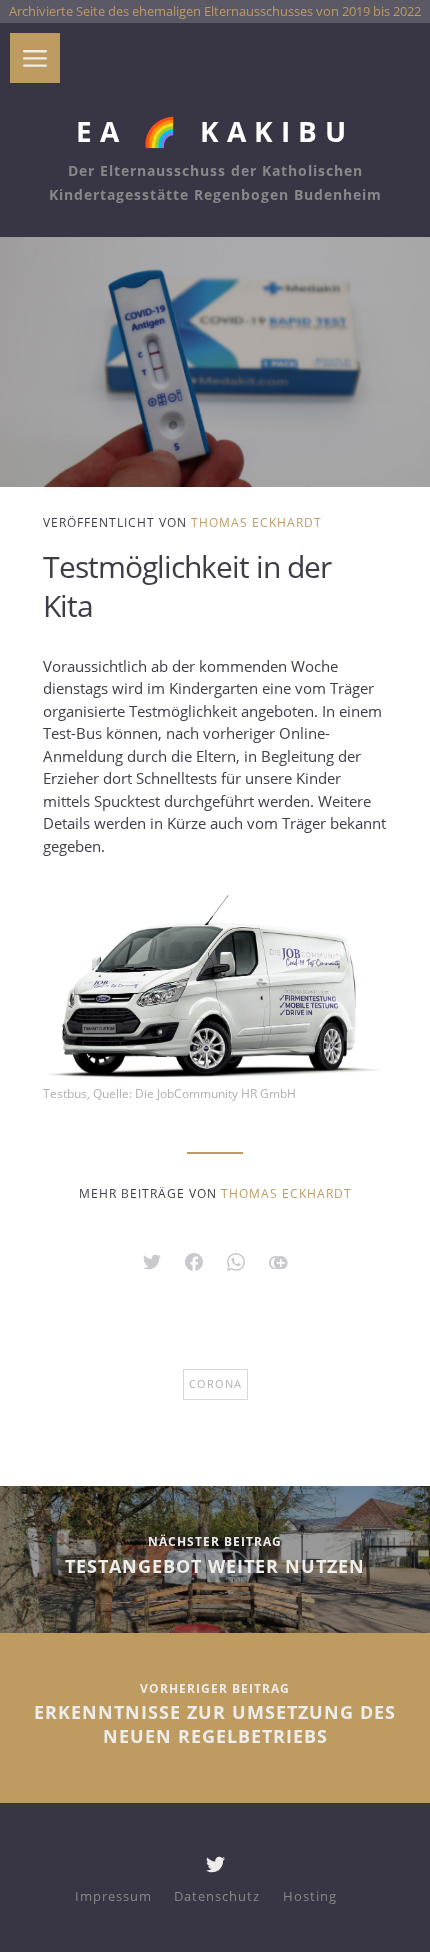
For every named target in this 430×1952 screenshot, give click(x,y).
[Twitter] (215, 1868)
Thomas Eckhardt (256, 522)
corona (215, 1383)
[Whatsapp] (236, 1265)
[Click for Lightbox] (215, 985)
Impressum (113, 1896)
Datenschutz (217, 1896)
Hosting (310, 1896)
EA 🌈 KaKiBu (215, 131)
